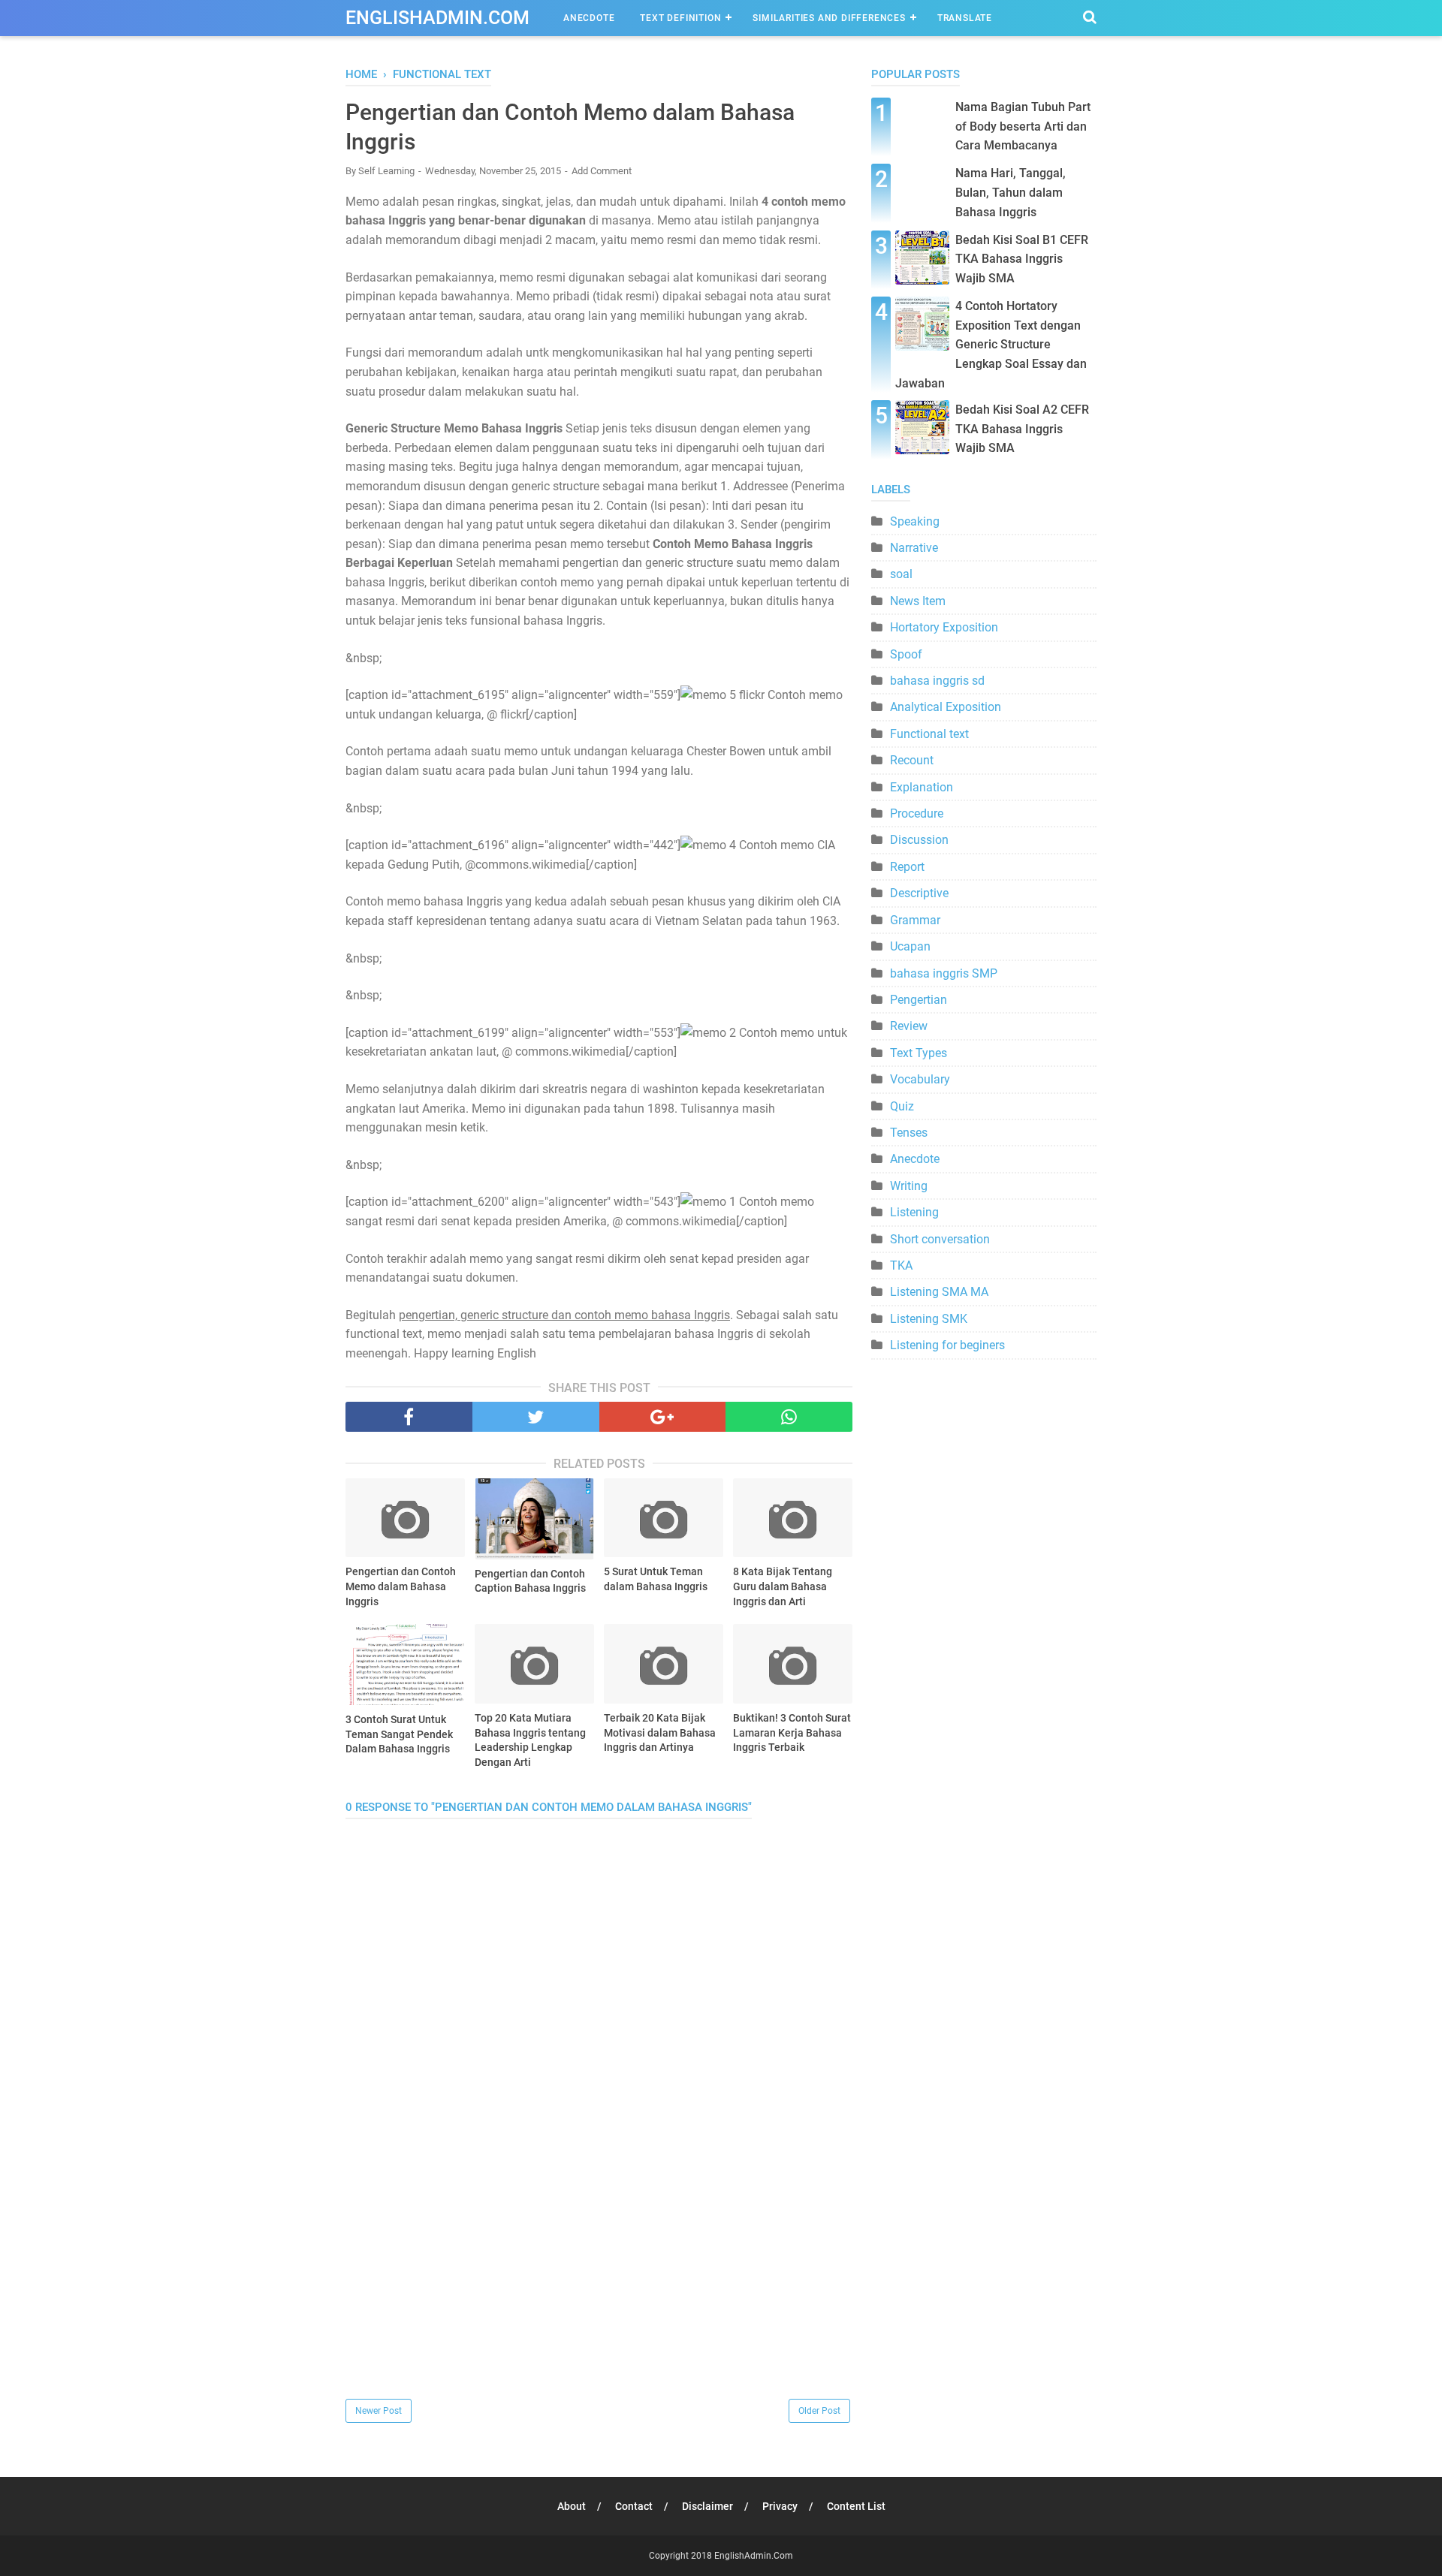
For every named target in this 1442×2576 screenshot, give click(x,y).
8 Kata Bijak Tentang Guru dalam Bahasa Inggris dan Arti (783, 1586)
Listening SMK (929, 1319)
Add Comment (602, 171)
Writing (909, 1186)
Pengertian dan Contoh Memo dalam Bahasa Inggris (401, 1586)
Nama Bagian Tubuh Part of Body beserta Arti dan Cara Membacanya (1023, 126)
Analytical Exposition (946, 707)
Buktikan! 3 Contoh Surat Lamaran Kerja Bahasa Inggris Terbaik (792, 1732)
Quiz (902, 1106)
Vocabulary (920, 1079)
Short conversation (940, 1239)
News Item (918, 601)
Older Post (819, 2411)
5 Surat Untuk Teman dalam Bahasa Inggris (656, 1579)
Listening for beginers (947, 1345)
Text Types (919, 1053)
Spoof (906, 654)
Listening (914, 1212)
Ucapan (910, 946)
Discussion (919, 840)
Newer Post (379, 2411)
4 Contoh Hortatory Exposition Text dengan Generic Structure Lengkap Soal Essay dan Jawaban (991, 344)
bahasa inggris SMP (944, 973)
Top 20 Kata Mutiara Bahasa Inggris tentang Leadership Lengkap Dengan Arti (530, 1740)
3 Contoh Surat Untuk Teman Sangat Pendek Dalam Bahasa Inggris (399, 1734)
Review (909, 1026)
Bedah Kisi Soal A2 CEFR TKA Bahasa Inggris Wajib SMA (1022, 429)
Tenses (909, 1133)
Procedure (917, 813)
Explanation (922, 787)
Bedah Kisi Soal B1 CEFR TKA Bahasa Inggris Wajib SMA (1022, 259)
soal (901, 574)
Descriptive (919, 893)
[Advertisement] (599, 2291)
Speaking (915, 521)
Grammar (915, 920)
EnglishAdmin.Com (437, 18)
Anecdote (589, 18)
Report (907, 867)
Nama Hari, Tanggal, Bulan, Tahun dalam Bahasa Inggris (1011, 192)
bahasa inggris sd (937, 681)
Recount (912, 760)
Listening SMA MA (939, 1292)
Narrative (914, 548)
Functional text (929, 734)
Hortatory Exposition (944, 627)
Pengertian (919, 1000)
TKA (901, 1265)
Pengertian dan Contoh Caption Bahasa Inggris (530, 1581)
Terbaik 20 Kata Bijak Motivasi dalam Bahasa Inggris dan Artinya (660, 1732)
